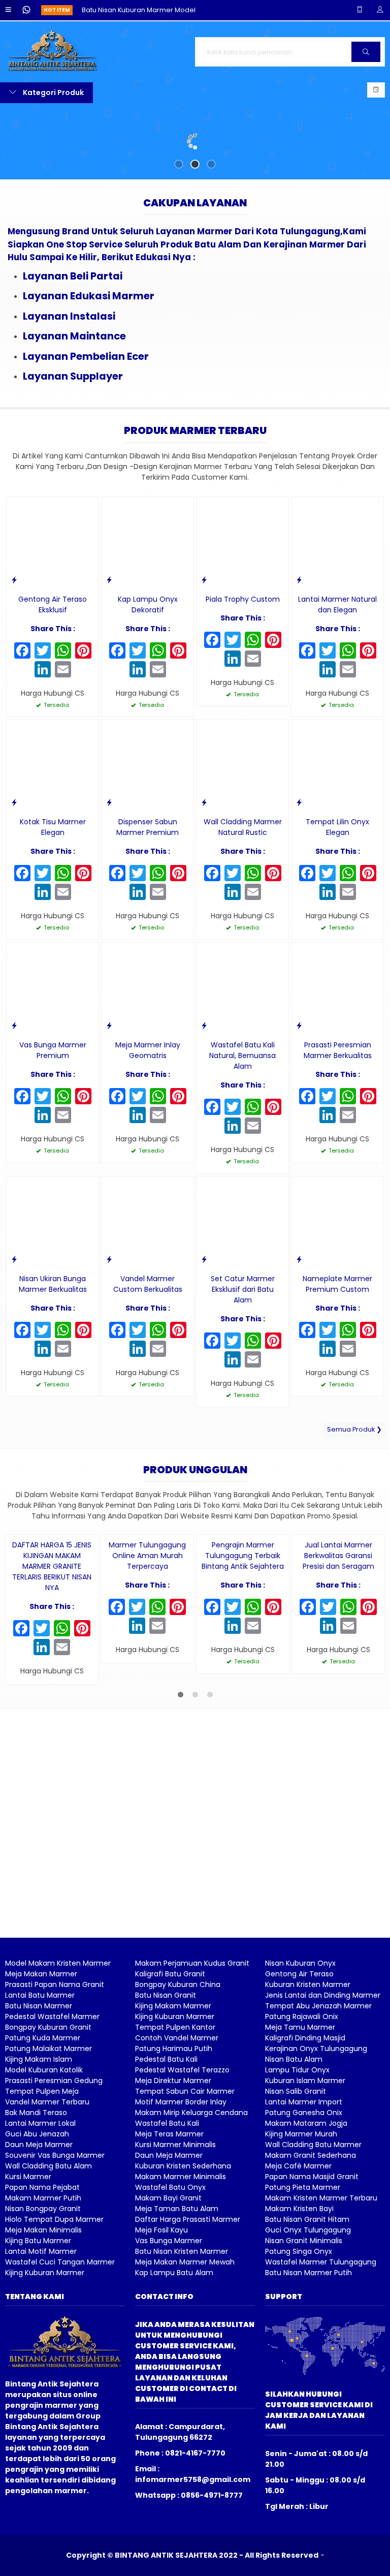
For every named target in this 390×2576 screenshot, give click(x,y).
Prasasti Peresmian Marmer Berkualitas (338, 1123)
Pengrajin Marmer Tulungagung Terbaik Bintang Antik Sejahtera (243, 1721)
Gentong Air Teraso (299, 2138)
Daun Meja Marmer (39, 2309)
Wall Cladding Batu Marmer (313, 2309)
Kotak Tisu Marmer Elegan (53, 900)
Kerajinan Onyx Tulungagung (316, 2213)
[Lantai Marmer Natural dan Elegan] (337, 615)
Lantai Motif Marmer (41, 2416)
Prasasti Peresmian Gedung (54, 2245)
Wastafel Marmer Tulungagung (321, 2427)
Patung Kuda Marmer (43, 2202)
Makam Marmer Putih (43, 2363)
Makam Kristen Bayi (299, 2373)
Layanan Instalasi (69, 388)
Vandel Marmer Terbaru (47, 2267)
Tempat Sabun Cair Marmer (185, 2256)
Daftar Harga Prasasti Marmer (188, 2384)
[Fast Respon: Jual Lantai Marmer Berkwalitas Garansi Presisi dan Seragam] (300, 1690)
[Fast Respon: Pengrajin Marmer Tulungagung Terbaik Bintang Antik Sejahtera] (204, 1690)
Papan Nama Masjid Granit (312, 2341)
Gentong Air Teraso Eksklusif (53, 677)
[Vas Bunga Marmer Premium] (53, 1061)
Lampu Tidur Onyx (297, 2234)
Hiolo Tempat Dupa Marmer (54, 2384)
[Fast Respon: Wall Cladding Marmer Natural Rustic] (204, 875)
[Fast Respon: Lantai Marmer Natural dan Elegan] (299, 652)
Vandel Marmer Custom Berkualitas (148, 1356)
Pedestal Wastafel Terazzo (182, 2234)
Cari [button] (366, 61)
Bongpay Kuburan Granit (48, 2192)
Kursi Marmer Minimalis (175, 2309)
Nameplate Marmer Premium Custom (337, 1356)
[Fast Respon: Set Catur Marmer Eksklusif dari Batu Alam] (204, 1331)
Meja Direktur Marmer (173, 2245)
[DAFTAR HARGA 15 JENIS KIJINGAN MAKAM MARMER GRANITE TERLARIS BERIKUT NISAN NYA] (52, 1653)
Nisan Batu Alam (294, 2224)
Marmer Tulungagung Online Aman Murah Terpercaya (147, 1721)
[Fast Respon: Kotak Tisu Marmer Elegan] (14, 875)
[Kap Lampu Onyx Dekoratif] (148, 615)
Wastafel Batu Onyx (170, 2352)
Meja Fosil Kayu (161, 2395)
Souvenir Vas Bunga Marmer (55, 2320)
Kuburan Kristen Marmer (308, 2149)
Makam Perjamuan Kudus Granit (192, 2128)
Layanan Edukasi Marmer (89, 368)
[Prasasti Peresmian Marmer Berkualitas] (337, 1061)
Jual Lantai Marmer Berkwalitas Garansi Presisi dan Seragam (338, 1721)
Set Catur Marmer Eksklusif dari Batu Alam (243, 1361)
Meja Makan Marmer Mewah (185, 2427)
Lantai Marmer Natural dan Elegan (337, 677)
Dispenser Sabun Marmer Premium (148, 900)
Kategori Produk (53, 92)
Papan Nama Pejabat (42, 2352)
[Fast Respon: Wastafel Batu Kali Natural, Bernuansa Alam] (204, 1098)
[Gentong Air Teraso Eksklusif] (53, 615)
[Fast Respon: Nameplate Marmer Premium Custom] (299, 1331)
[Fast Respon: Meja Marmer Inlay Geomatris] (109, 1098)
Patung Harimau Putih (174, 2213)
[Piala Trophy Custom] (242, 615)
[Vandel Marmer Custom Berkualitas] (148, 1294)
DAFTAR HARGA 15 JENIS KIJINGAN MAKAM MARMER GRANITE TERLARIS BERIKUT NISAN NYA (52, 1731)
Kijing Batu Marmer (38, 2405)
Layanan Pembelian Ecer (86, 428)
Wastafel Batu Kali (167, 2288)
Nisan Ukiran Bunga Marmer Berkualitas (53, 1356)
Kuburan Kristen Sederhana (183, 2331)
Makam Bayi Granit (168, 2363)
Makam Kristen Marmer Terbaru (321, 2363)
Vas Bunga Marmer (169, 2405)
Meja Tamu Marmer (300, 2192)
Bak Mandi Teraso (36, 2277)
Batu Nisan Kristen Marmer (182, 2416)
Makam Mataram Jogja (306, 2288)
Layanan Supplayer (73, 448)
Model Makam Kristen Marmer (58, 2128)
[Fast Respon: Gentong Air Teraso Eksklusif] (14, 652)
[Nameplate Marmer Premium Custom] (337, 1294)
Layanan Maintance (74, 409)
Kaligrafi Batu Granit (170, 2138)
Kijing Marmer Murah (301, 2299)
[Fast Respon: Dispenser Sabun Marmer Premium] (109, 875)
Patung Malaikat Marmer (48, 2213)
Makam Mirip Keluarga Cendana (191, 2277)
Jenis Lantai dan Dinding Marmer (323, 2160)
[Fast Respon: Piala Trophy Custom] (204, 652)
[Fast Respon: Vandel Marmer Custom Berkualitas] (109, 1331)
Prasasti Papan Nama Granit (55, 2149)
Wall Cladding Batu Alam (48, 2331)
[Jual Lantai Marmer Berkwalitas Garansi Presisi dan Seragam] (338, 1653)
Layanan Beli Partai (73, 348)
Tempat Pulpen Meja (42, 2256)
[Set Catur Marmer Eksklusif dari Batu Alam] (242, 1294)
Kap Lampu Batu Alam (174, 2437)
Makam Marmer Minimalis (181, 2341)
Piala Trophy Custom (243, 671)
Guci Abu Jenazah (37, 2299)
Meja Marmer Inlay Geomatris (148, 1123)
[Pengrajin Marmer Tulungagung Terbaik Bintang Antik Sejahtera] (243, 1653)
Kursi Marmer (28, 2341)
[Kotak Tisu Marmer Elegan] (53, 837)
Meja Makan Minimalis (43, 2395)
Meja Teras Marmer (169, 2299)
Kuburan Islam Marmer (305, 2245)
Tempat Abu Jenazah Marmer (318, 2170)
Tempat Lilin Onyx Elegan (337, 900)
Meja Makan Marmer (41, 2138)
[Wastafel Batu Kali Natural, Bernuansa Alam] (242, 1061)
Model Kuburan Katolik (44, 2234)
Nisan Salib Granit (296, 2256)
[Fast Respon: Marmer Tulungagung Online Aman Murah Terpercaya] (109, 1690)
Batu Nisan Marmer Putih (308, 2437)
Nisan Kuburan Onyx (300, 2128)
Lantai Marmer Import (304, 2267)
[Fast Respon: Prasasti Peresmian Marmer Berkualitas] (299, 1098)
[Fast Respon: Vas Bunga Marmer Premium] (14, 1098)
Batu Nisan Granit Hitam (307, 2384)
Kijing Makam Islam (39, 2224)
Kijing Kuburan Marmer (45, 2437)
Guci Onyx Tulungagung (308, 2395)
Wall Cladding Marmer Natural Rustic (243, 900)
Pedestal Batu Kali (166, 2224)
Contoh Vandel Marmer (177, 2202)
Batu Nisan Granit (166, 2160)
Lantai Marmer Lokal (40, 2288)
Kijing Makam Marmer (173, 2170)
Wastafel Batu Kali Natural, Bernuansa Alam (242, 1128)
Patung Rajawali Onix (302, 2181)
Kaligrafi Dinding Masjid (305, 2202)
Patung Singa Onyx (299, 2416)
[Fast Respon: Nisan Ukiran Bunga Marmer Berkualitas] (14, 1331)
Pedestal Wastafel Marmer (52, 2181)
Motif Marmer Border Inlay (181, 2267)
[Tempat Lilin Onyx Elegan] (337, 837)
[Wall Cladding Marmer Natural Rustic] (242, 837)
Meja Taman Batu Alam (177, 2373)
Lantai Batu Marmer (40, 2160)
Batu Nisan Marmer (39, 2170)
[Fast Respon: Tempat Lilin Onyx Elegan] (299, 875)
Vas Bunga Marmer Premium (53, 1123)
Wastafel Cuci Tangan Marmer (60, 2427)
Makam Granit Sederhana (311, 2320)
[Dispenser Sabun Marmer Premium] (148, 837)
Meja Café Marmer (298, 2331)
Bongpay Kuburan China (178, 2149)
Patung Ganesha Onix (304, 2277)
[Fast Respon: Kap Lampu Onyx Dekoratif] (109, 652)
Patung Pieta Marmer (303, 2352)
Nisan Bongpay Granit (43, 2373)
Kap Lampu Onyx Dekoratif (148, 677)
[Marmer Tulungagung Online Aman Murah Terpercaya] (147, 1653)
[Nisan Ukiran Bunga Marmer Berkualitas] (53, 1294)
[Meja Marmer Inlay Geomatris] (148, 1061)
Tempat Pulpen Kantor (175, 2192)
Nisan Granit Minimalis (304, 2405)
